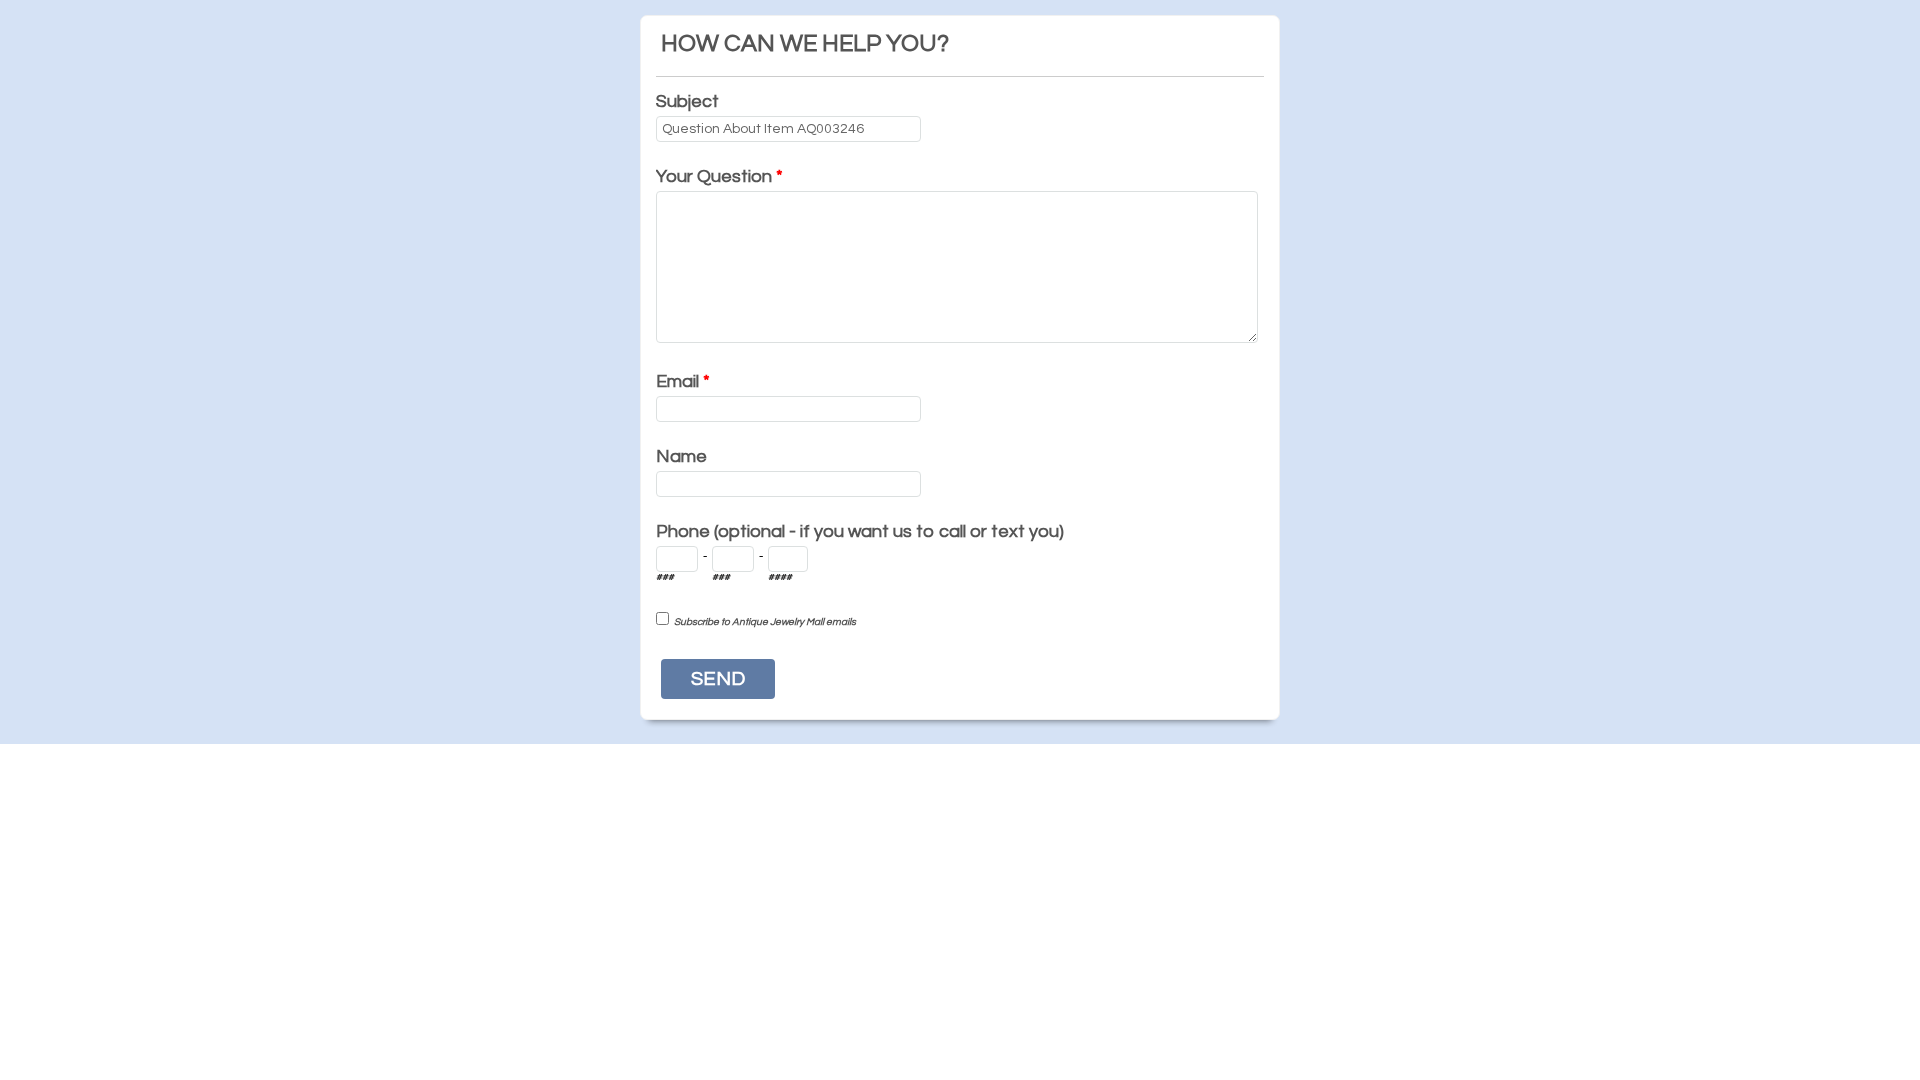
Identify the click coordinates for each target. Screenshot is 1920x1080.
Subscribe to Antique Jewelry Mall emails (765, 622)
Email (683, 381)
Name (681, 456)
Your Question (719, 176)
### (665, 577)
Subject (687, 101)
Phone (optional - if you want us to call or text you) (860, 531)
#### (780, 577)
